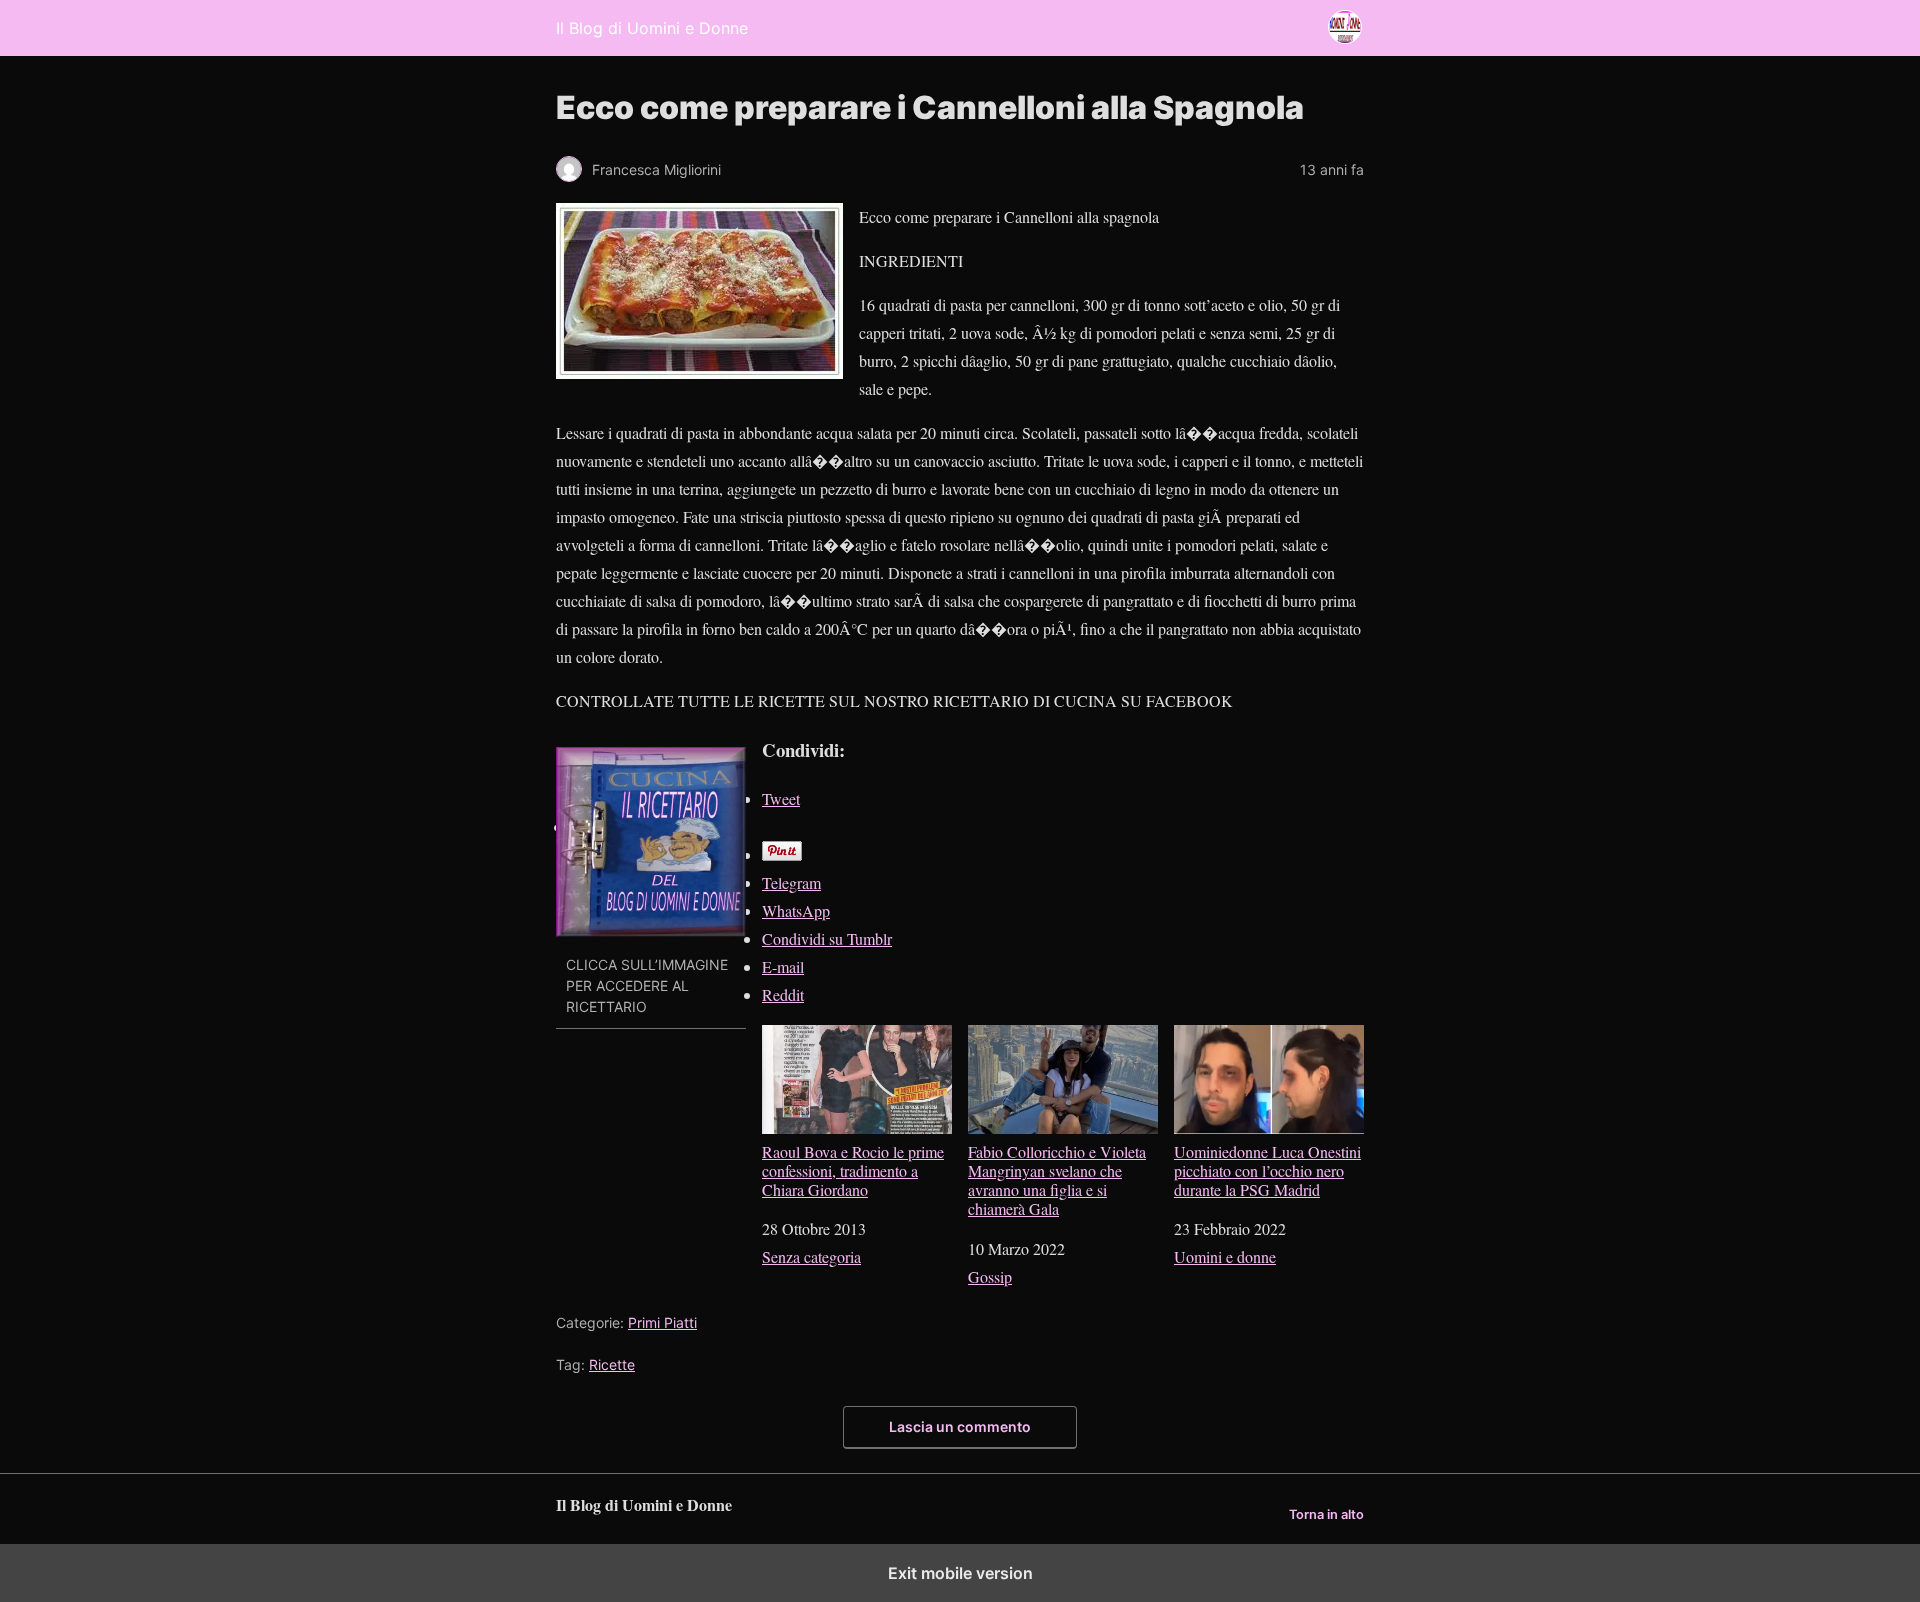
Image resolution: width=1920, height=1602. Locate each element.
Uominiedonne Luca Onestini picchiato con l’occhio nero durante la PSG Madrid (1267, 1170)
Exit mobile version (960, 1573)
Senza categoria (811, 1256)
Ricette (612, 1364)
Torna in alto (1326, 1514)
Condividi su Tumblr (827, 938)
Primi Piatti (662, 1322)
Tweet (781, 798)
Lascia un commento (960, 1426)
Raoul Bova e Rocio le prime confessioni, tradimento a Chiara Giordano (853, 1170)
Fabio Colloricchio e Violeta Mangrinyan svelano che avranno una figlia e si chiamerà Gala (1057, 1179)
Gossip (990, 1276)
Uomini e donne (1225, 1256)
